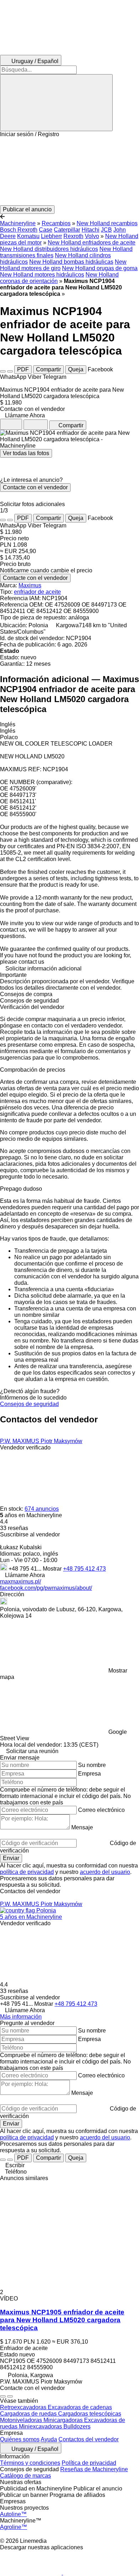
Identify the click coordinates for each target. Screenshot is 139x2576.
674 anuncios (42, 1509)
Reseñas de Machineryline (94, 2469)
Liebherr (52, 236)
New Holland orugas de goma (100, 268)
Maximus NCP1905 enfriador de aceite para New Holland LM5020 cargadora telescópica (62, 2320)
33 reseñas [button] (14, 1528)
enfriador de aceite (37, 592)
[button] (69, 171)
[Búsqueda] (56, 103)
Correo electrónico (101, 1810)
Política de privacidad (89, 2463)
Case (46, 230)
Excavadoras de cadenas (80, 2407)
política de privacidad (27, 1872)
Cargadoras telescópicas (90, 2414)
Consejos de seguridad (29, 1404)
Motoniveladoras (22, 2420)
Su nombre (92, 1765)
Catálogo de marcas (25, 2476)
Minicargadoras (64, 2420)
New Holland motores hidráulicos (42, 275)
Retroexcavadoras (24, 2407)
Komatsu (28, 236)
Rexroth (73, 236)
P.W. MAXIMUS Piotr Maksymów (41, 1441)
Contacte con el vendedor (35, 487)
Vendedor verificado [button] (25, 1447)
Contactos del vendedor (89, 2439)
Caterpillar (67, 230)
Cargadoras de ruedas (29, 2414)
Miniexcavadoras (41, 2426)
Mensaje (82, 1827)
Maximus (30, 585)
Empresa (89, 1774)
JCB (106, 230)
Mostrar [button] (53, 1569)
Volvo (92, 236)
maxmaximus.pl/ (20, 1581)
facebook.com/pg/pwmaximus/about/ (46, 1588)
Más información (21, 2017)
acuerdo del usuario (105, 1872)
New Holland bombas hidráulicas (71, 262)
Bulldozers (77, 2426)
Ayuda (49, 2439)
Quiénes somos (20, 2439)
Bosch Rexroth (19, 230)
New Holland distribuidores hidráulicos (49, 249)
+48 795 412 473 (84, 1569)
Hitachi (91, 230)
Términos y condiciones (30, 2463)
